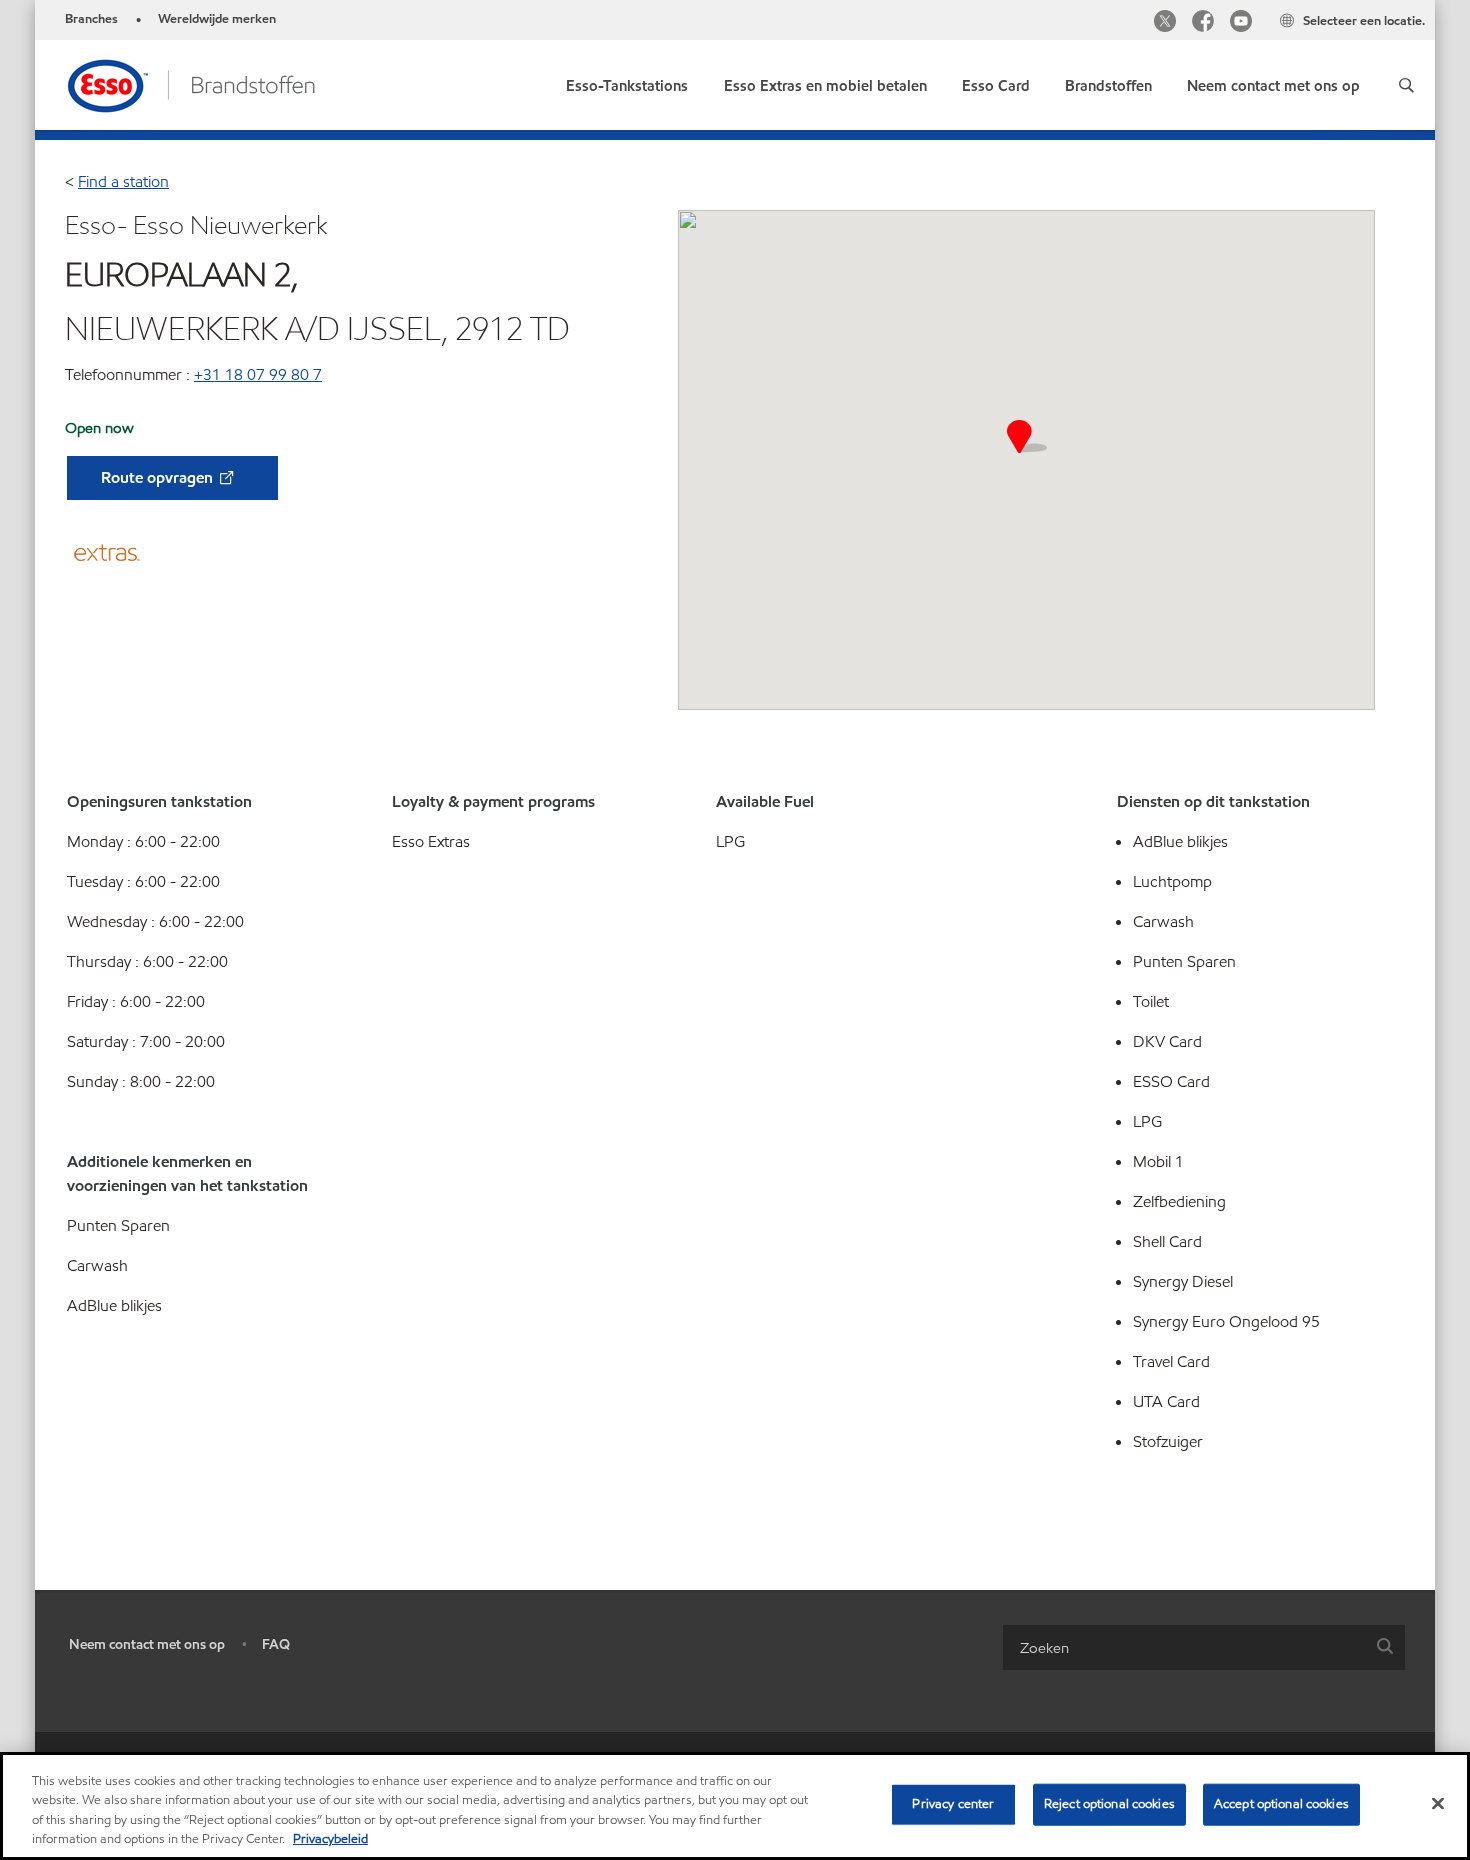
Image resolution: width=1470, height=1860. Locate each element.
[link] (627, 81)
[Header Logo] (190, 83)
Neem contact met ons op (147, 1644)
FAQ (276, 1644)
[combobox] (1204, 1647)
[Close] (1438, 1803)
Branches (91, 19)
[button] (1406, 85)
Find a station (123, 181)
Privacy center (953, 1804)
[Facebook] (1203, 23)
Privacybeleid (330, 1839)
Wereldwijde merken (217, 19)
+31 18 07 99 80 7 (258, 374)
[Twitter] (1165, 23)
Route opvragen (159, 477)
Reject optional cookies (1109, 1804)
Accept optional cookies (1281, 1804)
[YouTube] (1241, 23)
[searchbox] (1184, 1647)
